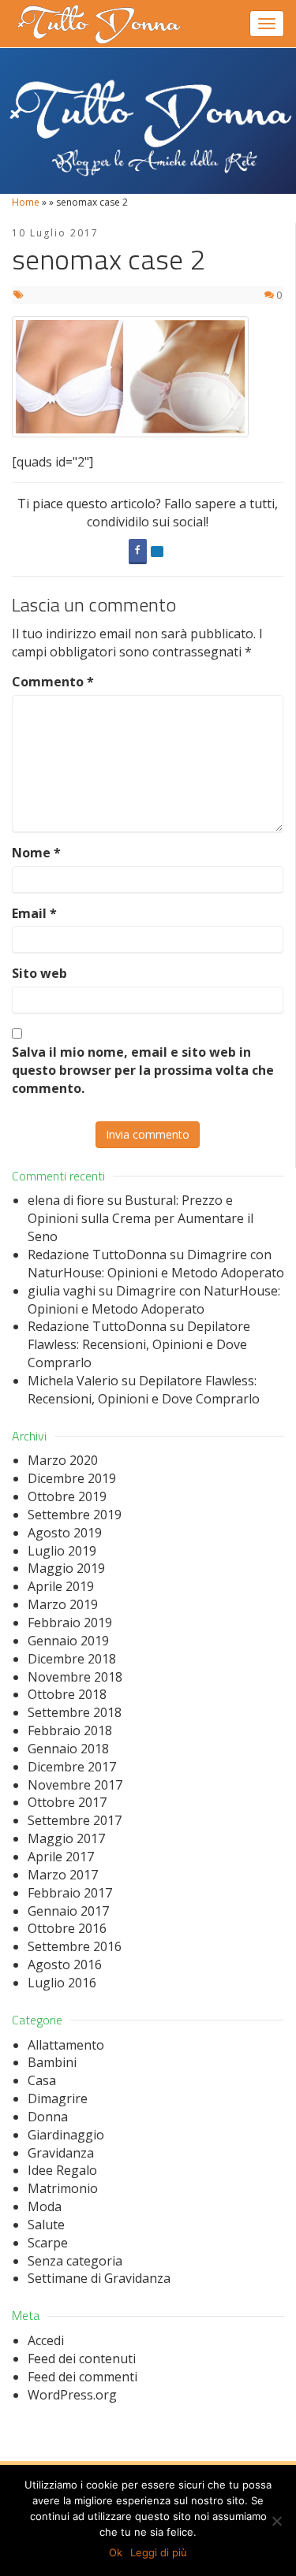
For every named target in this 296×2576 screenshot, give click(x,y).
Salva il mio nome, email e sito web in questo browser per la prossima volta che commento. (143, 1070)
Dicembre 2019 (72, 1478)
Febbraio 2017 (70, 1893)
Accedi (46, 2340)
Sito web (39, 973)
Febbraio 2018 (70, 1730)
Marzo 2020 (63, 1460)
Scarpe (48, 2243)
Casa (42, 2080)
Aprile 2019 (61, 1586)
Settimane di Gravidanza (99, 2278)
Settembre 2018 (75, 1712)
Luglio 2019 (62, 1551)
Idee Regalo (62, 2170)
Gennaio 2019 (68, 1641)
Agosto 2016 (65, 1965)
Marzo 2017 (63, 1875)
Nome (36, 853)
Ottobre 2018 (67, 1694)
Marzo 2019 (63, 1604)
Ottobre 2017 (67, 1802)
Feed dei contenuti (82, 2359)
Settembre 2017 (75, 1820)
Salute (46, 2225)
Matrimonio (63, 2188)
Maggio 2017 (66, 1838)
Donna (48, 2117)
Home (26, 202)
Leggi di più (159, 2552)
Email (34, 913)
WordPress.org (72, 2395)
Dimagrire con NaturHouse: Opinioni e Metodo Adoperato (156, 1264)
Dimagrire (58, 2098)
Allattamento (66, 2045)
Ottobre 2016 (67, 1928)
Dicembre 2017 (72, 1767)
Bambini (52, 2062)
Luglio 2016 (62, 1983)
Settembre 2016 (75, 1946)
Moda (45, 2206)
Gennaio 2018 (68, 1749)
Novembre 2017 (75, 1785)
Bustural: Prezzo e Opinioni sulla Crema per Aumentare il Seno (141, 1218)
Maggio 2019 (66, 1568)
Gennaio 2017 (68, 1911)
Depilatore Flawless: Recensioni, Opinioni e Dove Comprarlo (139, 1344)
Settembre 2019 (75, 1515)
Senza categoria (75, 2261)
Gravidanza (61, 2153)
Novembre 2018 (75, 1677)
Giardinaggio (66, 2135)
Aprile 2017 (61, 1857)
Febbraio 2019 (70, 1623)
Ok (116, 2552)
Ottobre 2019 (67, 1496)
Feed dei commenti (82, 2377)
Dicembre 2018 (72, 1659)
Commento (53, 682)
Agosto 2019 (65, 1533)
